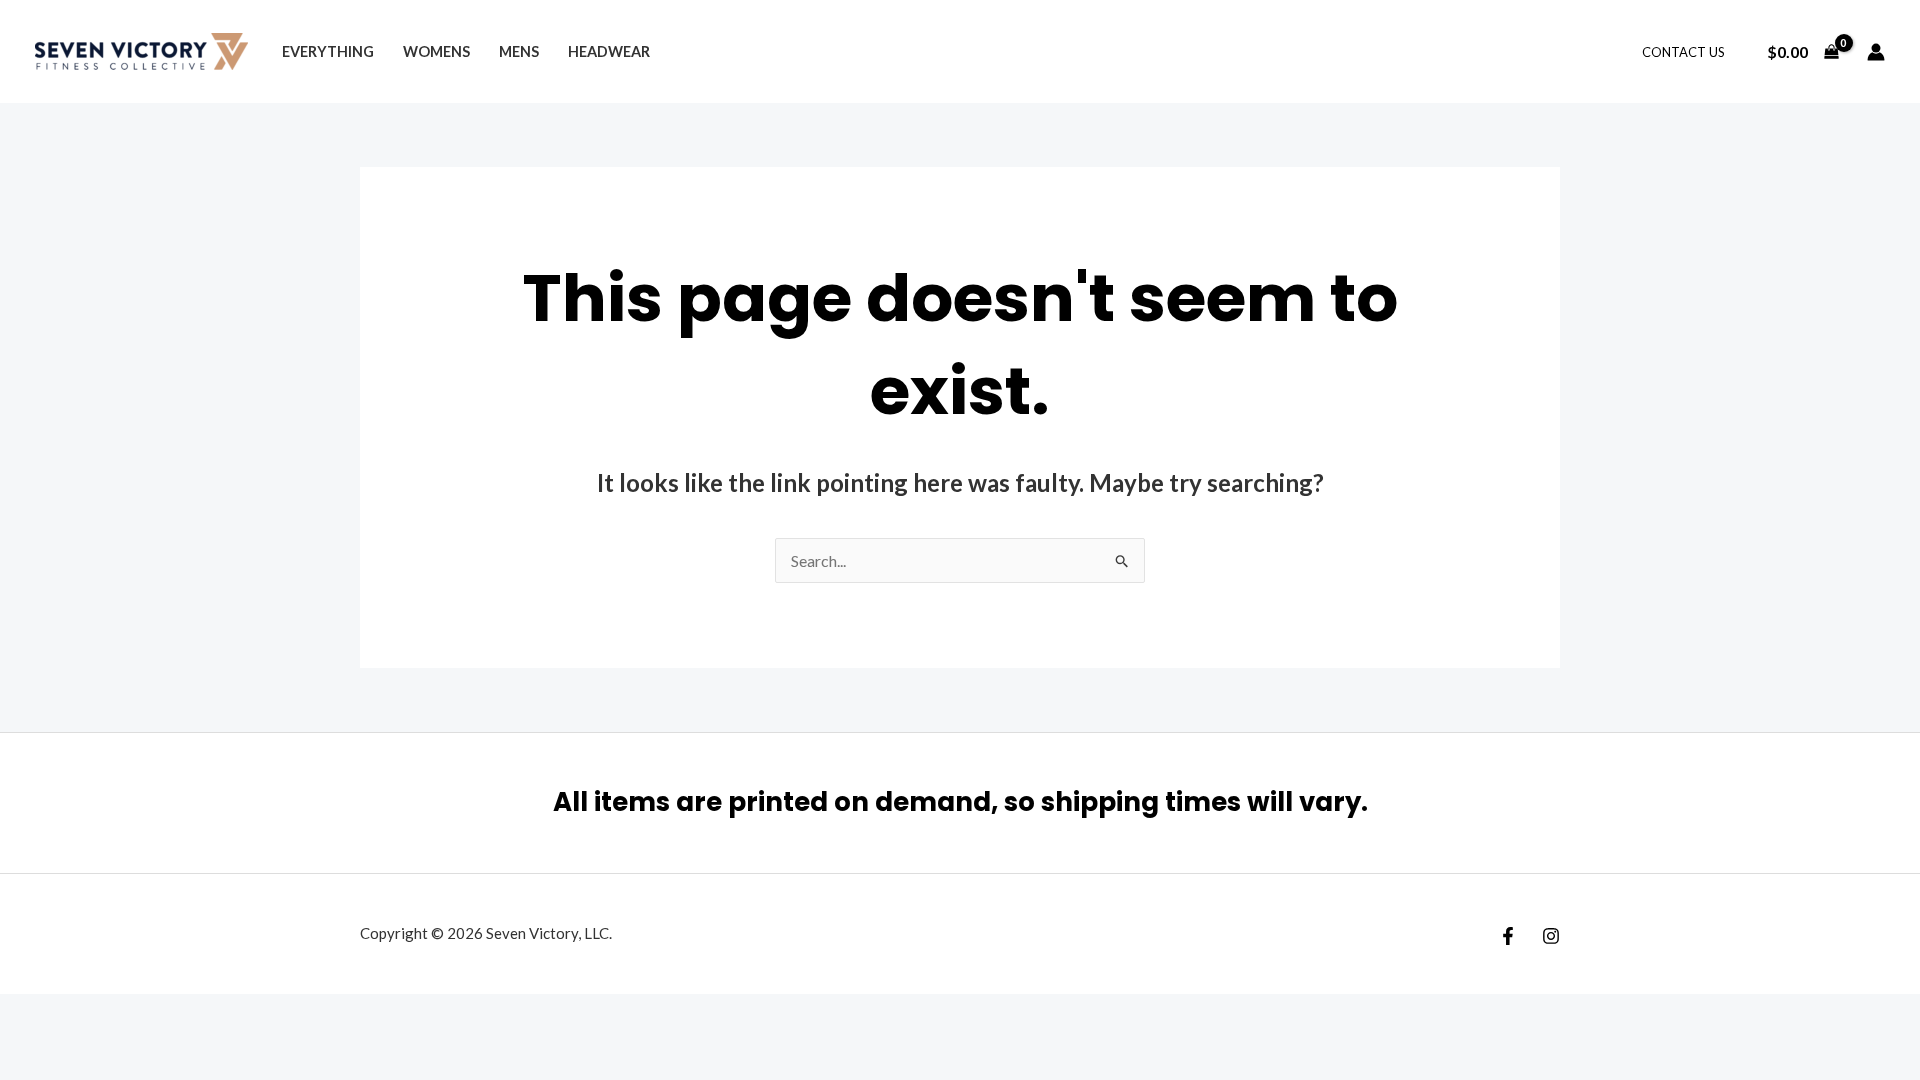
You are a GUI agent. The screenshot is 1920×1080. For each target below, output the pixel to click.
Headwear (609, 51)
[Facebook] (1508, 936)
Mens (519, 51)
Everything (328, 51)
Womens (436, 51)
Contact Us (1683, 52)
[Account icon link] (1876, 52)
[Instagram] (1551, 936)
